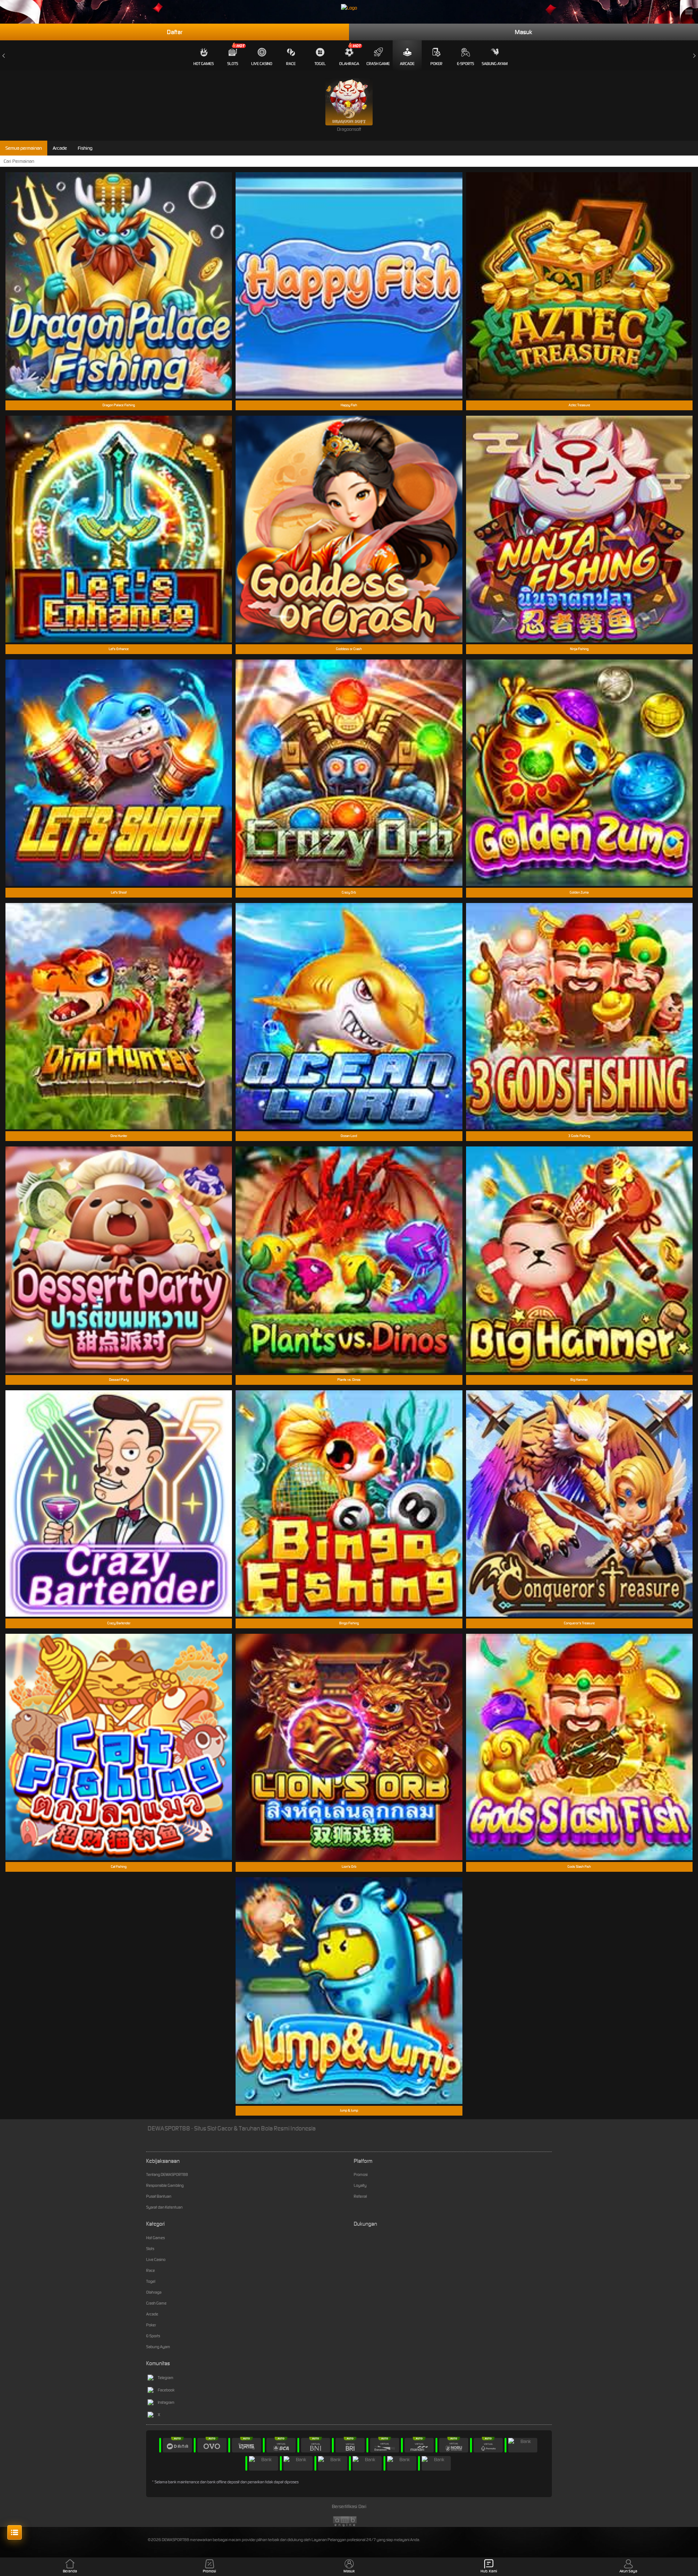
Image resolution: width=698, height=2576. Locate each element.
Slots (233, 64)
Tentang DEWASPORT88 (167, 2174)
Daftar (175, 32)
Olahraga (349, 64)
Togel (320, 64)
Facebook (166, 2390)
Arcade (407, 64)
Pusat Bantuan (159, 2196)
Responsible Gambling (165, 2185)
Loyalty (360, 2185)
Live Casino (262, 64)
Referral (360, 2196)
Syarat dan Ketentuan (164, 2207)
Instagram (166, 2402)
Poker (436, 64)
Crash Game (378, 64)
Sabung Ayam (495, 64)
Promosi (361, 2174)
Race (291, 64)
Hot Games (204, 64)
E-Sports (466, 64)
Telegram (166, 2378)
